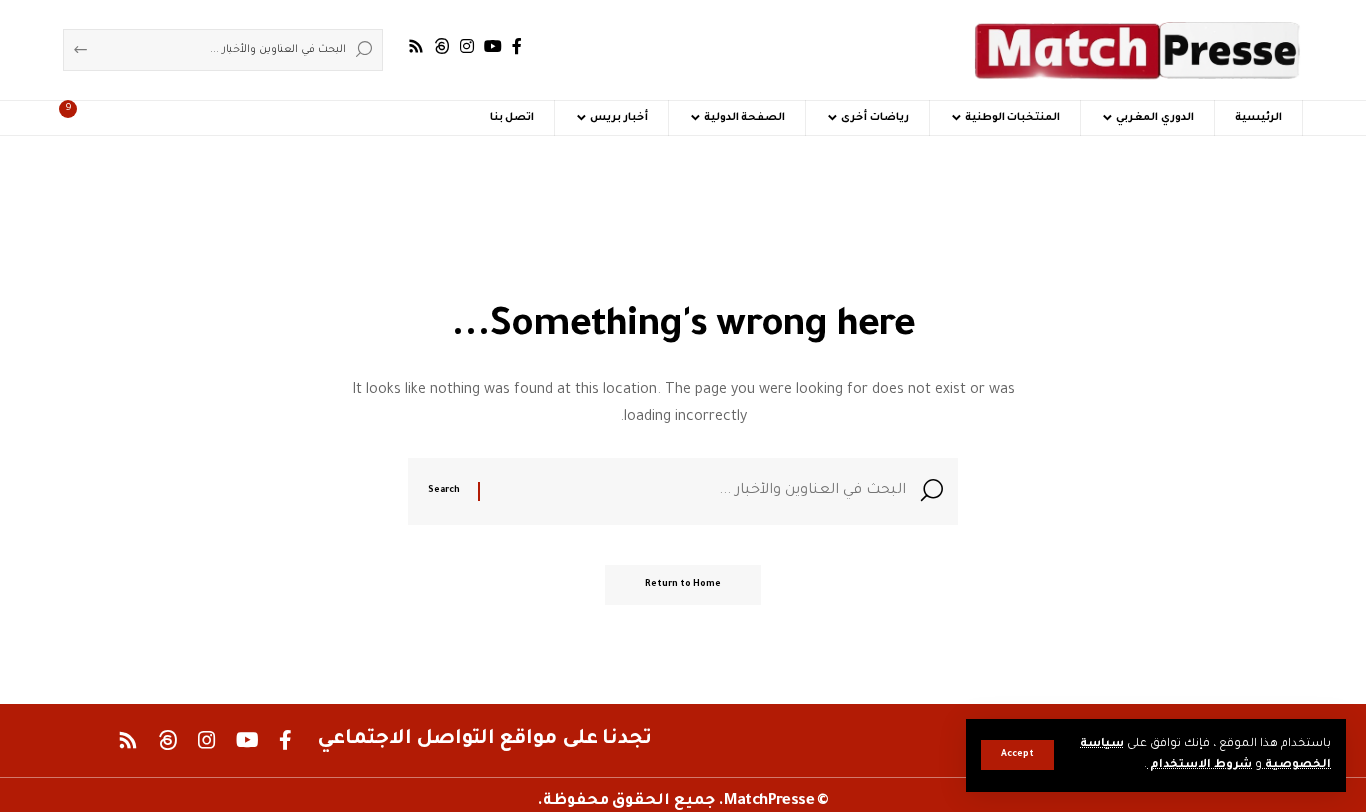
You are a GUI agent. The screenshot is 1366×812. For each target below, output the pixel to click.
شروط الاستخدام (1199, 765)
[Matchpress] (1138, 50)
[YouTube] (493, 46)
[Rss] (416, 46)
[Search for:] (700, 491)
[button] (1017, 755)
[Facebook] (517, 46)
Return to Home (683, 585)
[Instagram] (467, 46)
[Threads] (442, 46)
